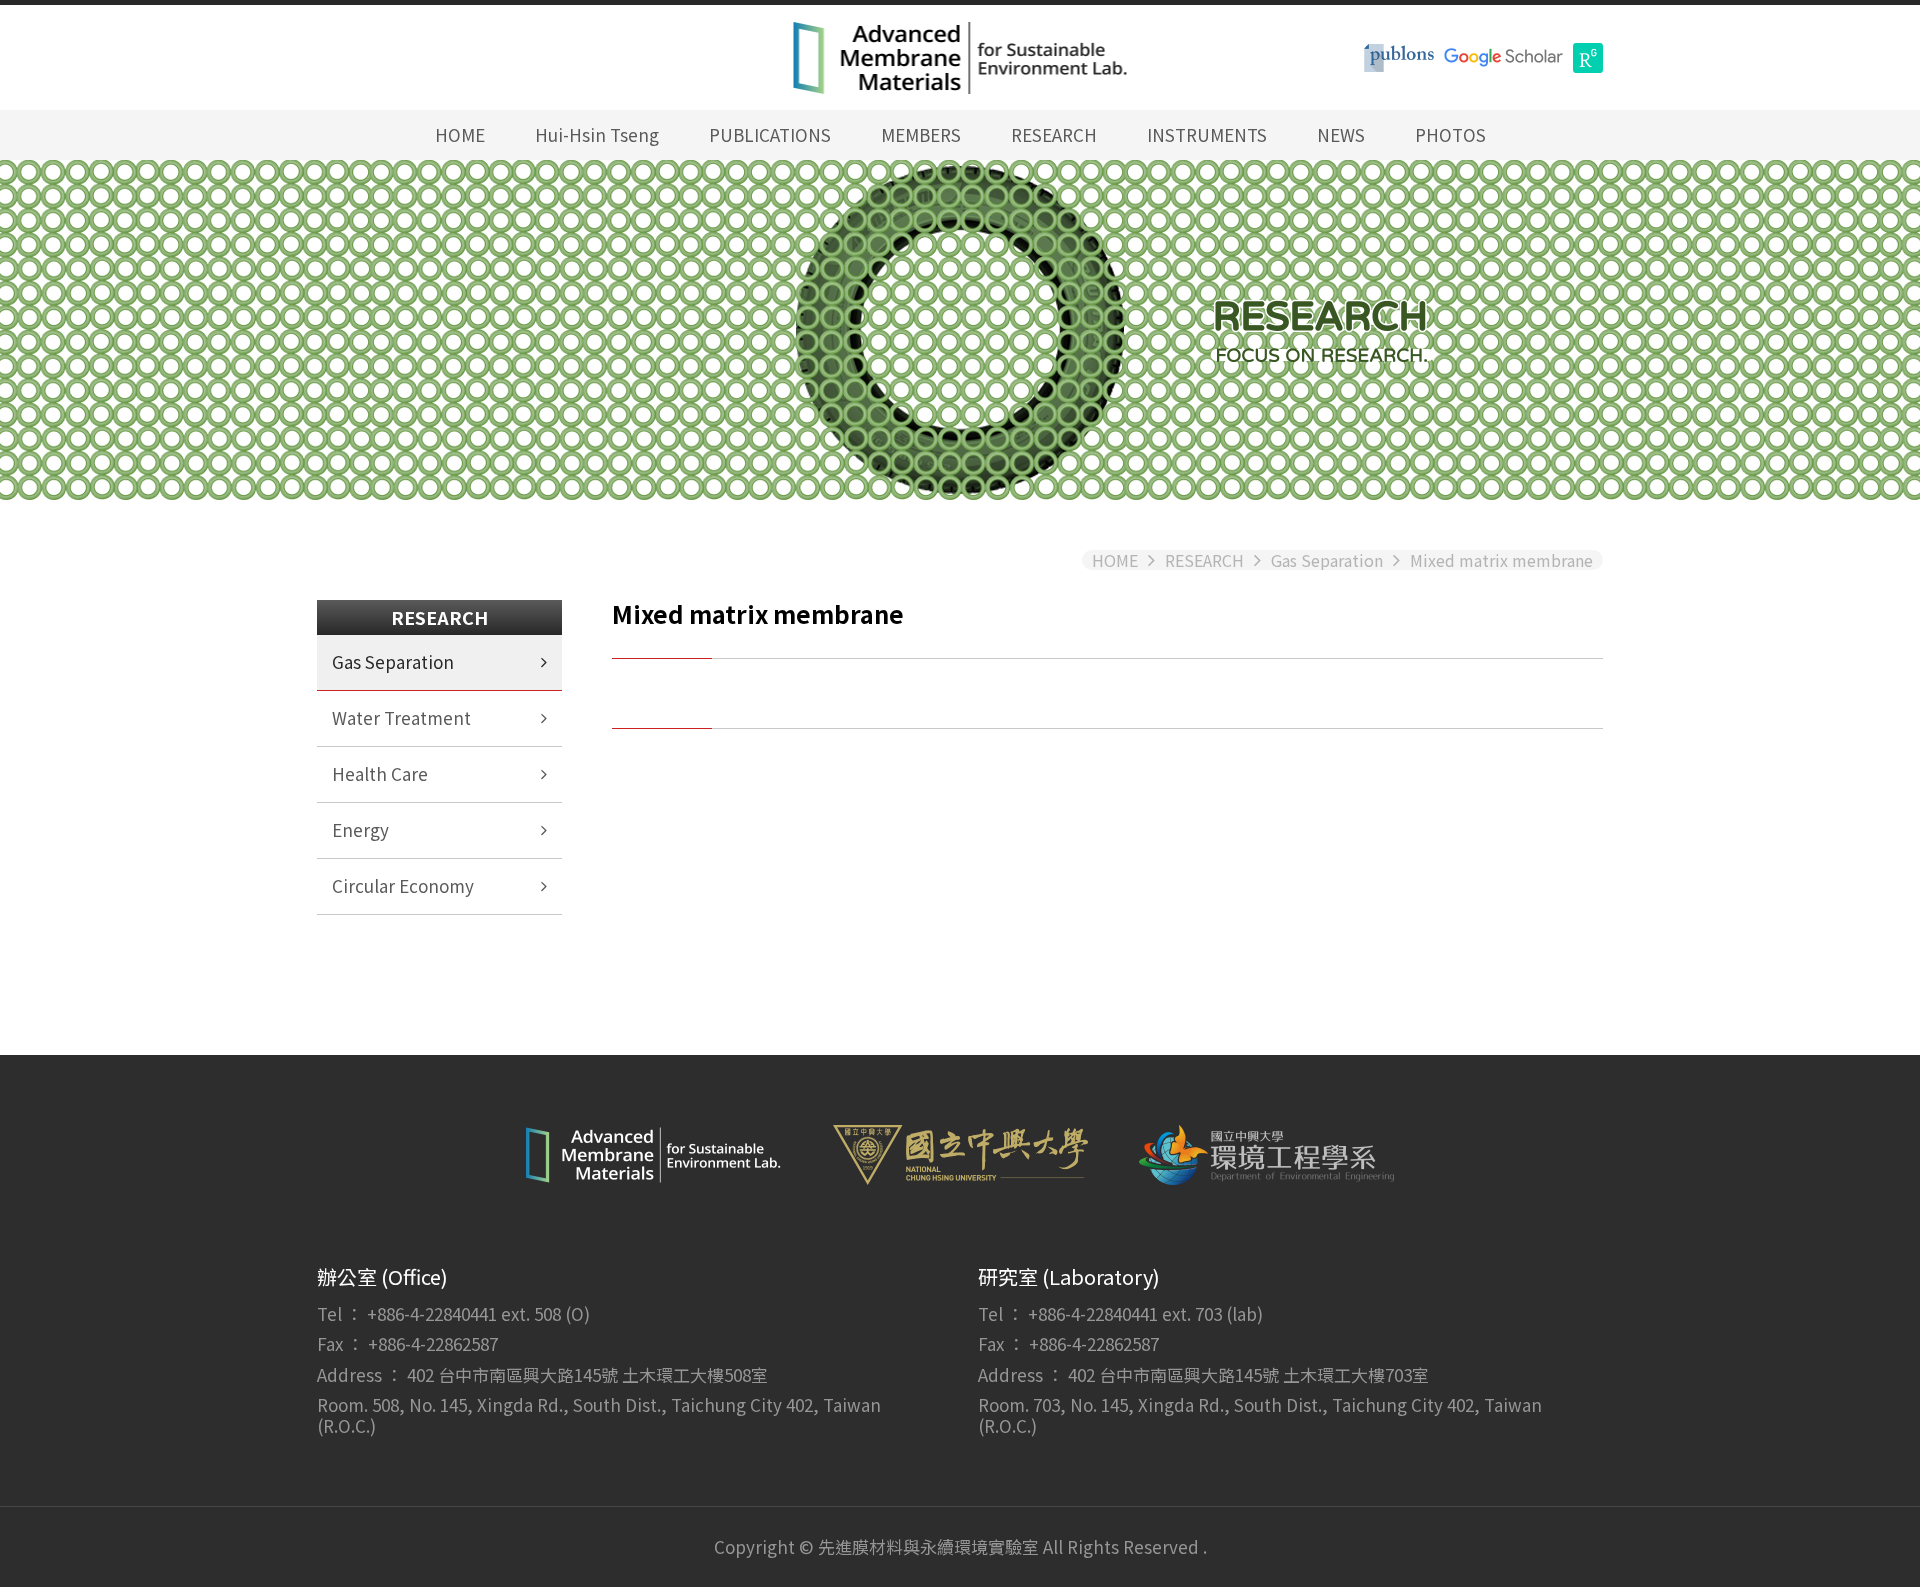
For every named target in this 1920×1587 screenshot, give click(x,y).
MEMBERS (921, 134)
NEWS (1341, 134)
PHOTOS (1450, 134)
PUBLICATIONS (770, 134)
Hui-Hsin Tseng (597, 134)
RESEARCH (1054, 134)
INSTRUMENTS (1207, 134)
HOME (460, 134)
